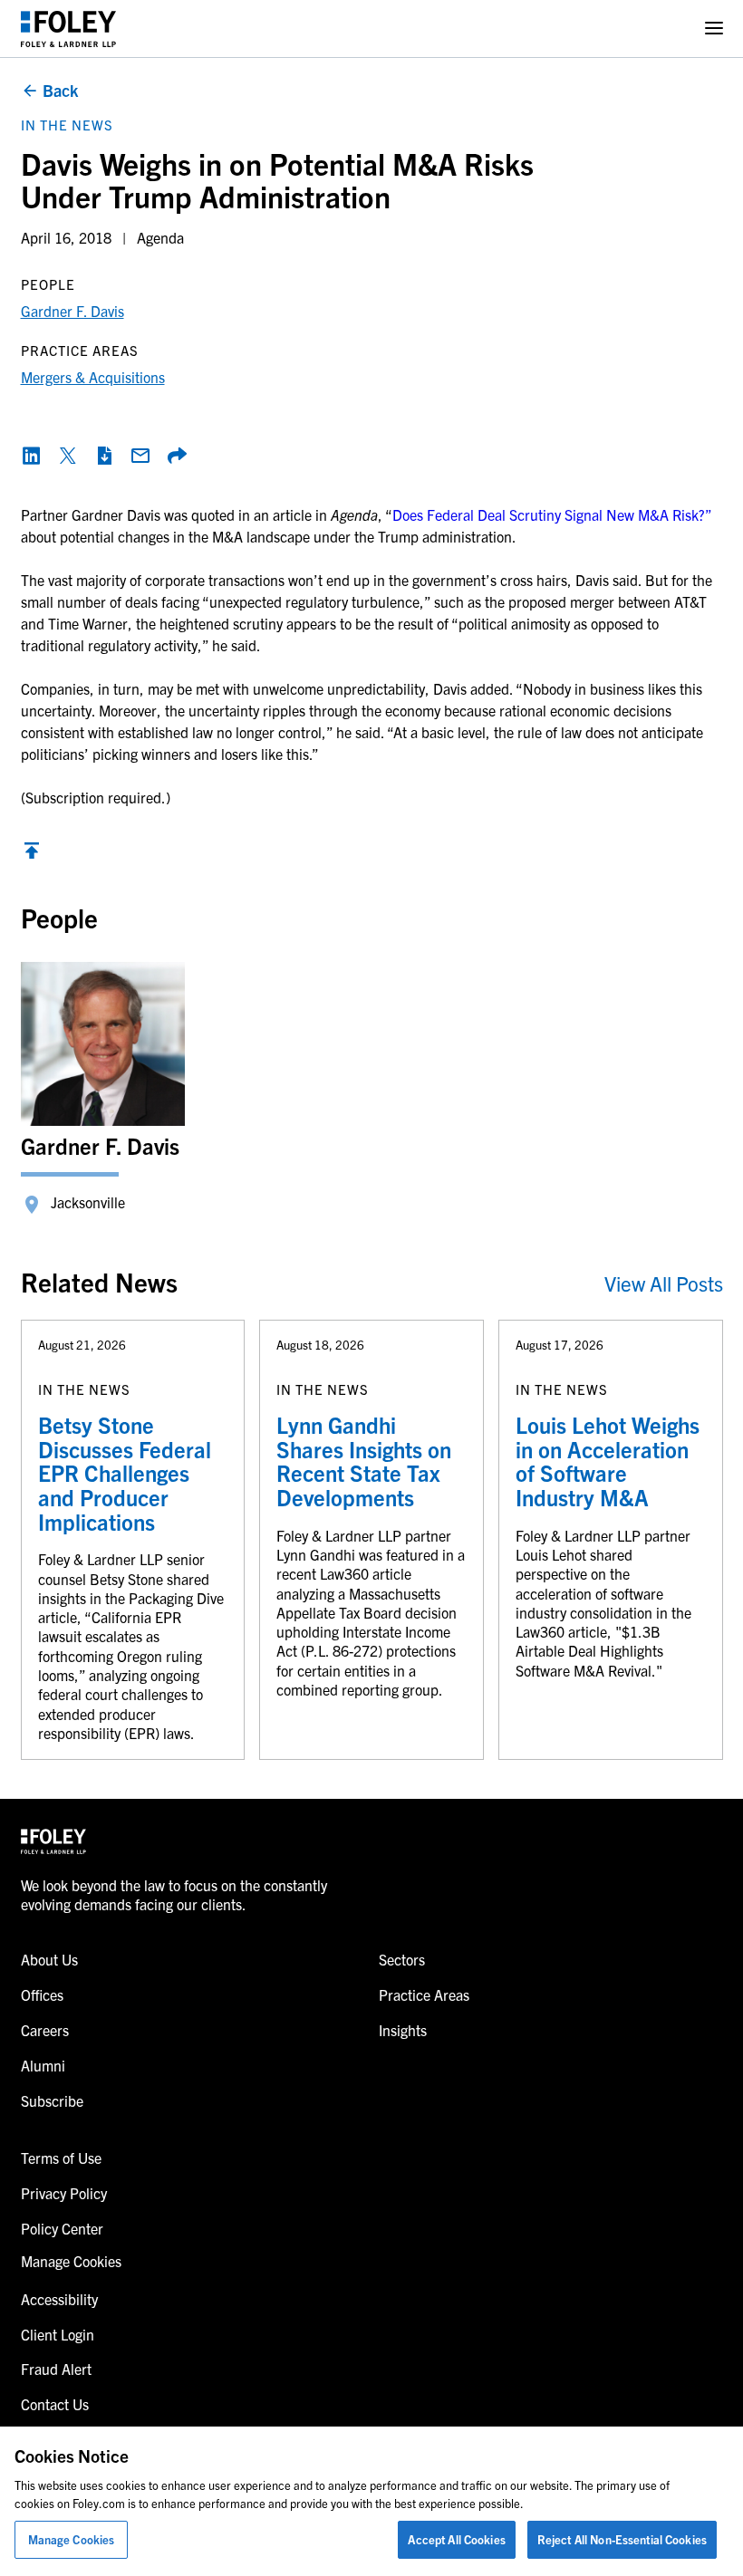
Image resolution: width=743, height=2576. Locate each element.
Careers (45, 2030)
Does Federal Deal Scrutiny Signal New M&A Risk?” (552, 514)
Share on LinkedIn (32, 456)
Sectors (402, 1959)
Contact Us (55, 2404)
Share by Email (140, 456)
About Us (49, 1959)
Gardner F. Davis (72, 311)
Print (104, 456)
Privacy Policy (64, 2193)
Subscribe (52, 2100)
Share (177, 456)
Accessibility (59, 2299)
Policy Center (62, 2228)
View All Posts (664, 1283)
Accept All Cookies (456, 2539)
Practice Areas (424, 1994)
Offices (42, 1994)
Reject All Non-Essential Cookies (622, 2539)
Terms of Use (61, 2158)
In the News (67, 125)
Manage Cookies (72, 2539)
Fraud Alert (56, 2369)
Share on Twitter (68, 456)
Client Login (58, 2334)
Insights (403, 2030)
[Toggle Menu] (714, 29)
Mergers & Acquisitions (93, 377)
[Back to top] (32, 855)
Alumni (43, 2065)
